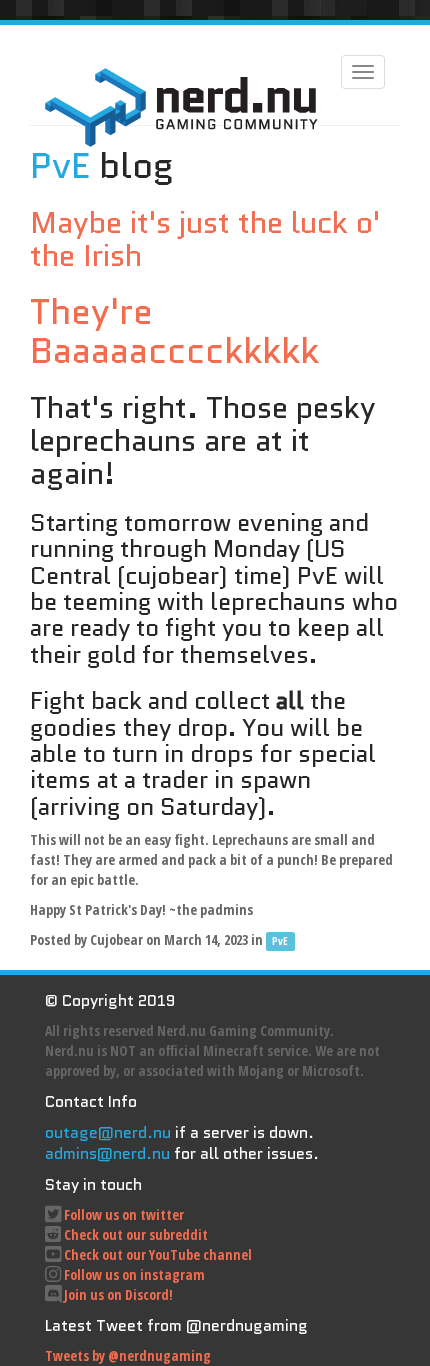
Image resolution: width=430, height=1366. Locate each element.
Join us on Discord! (118, 1294)
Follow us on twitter (124, 1214)
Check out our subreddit (136, 1234)
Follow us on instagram (134, 1274)
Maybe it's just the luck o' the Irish (205, 239)
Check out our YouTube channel (158, 1254)
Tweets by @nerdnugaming (128, 1355)
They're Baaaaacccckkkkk (174, 331)
